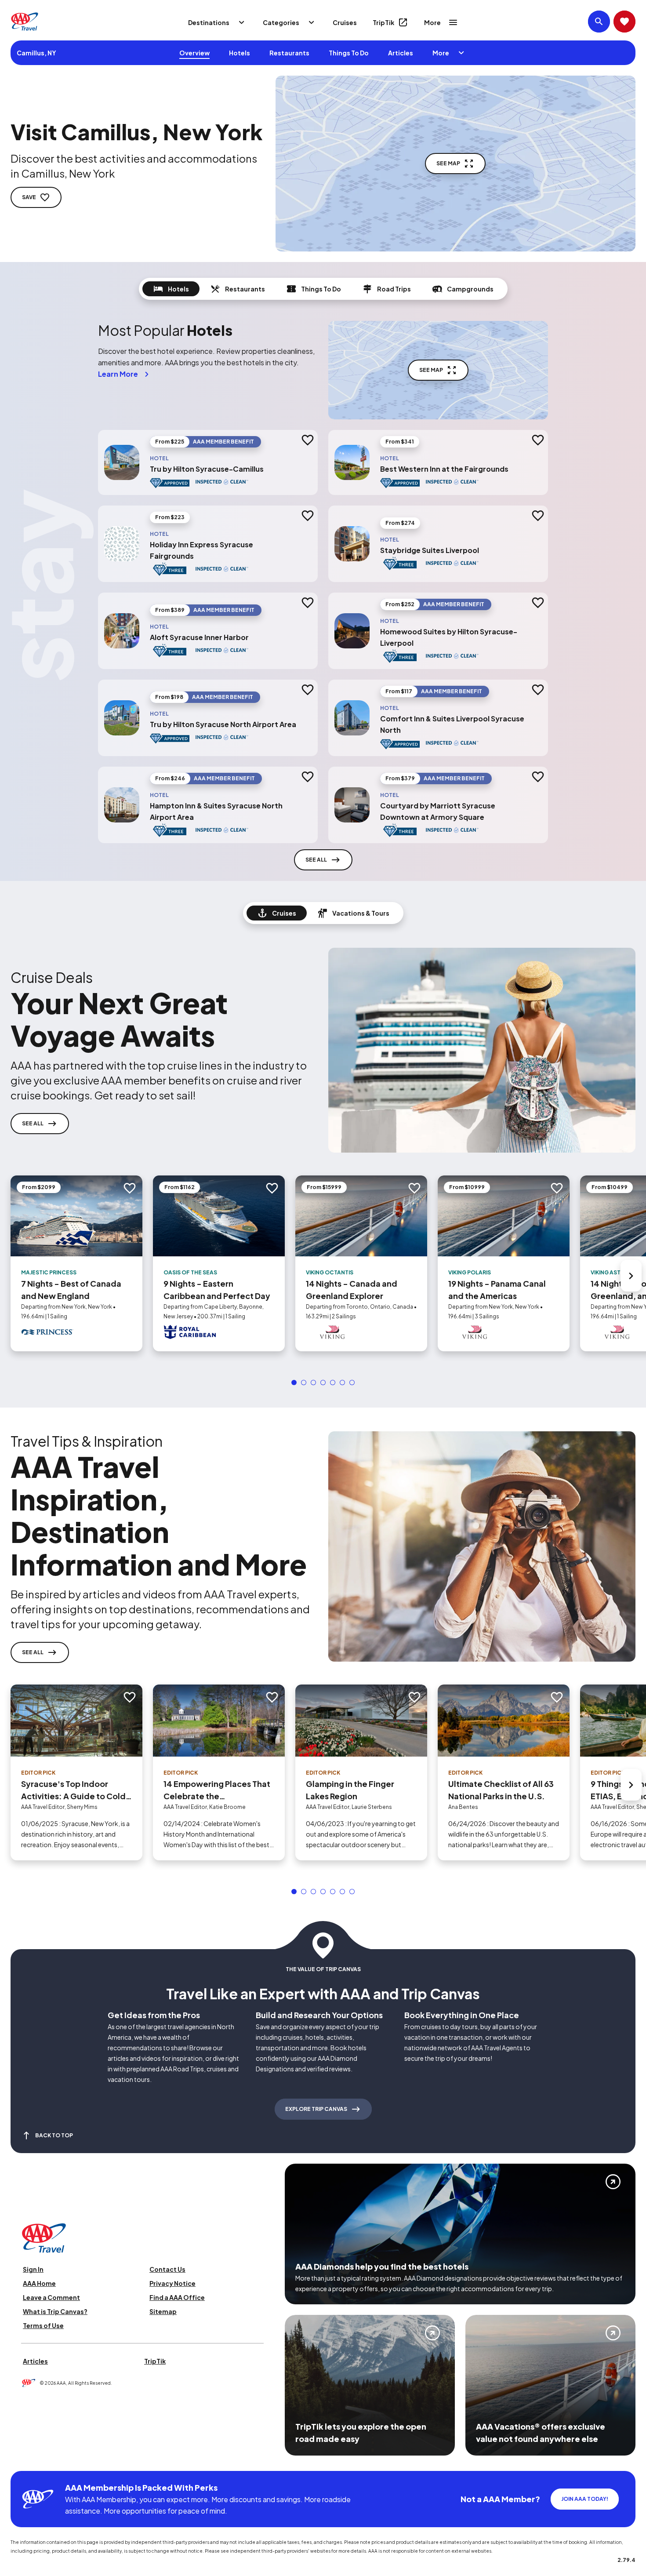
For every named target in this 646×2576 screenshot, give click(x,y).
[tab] (171, 289)
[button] (294, 1383)
